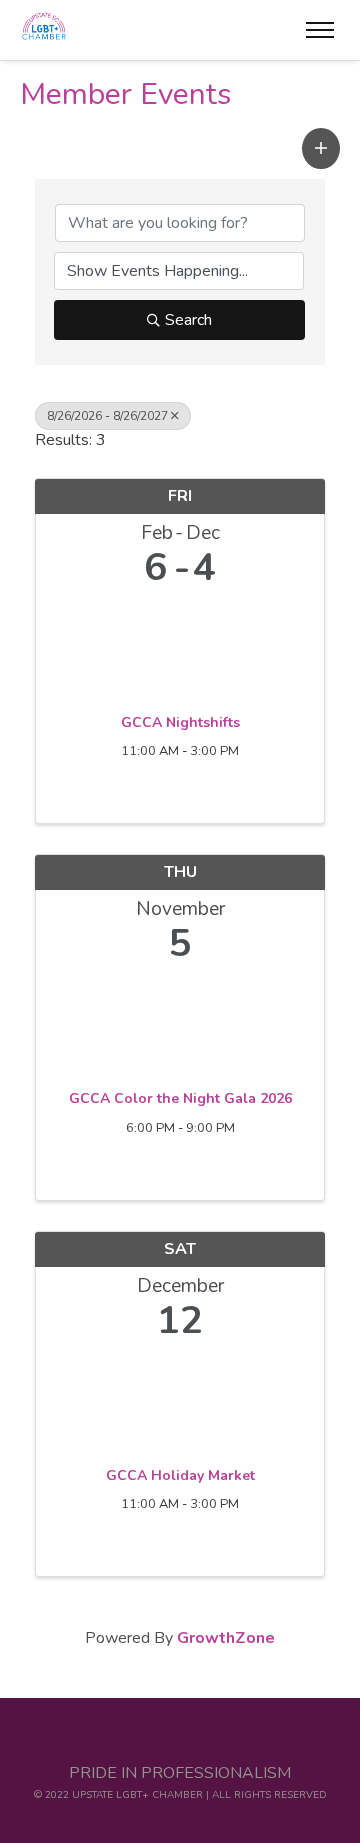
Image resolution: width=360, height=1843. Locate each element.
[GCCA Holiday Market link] (180, 1399)
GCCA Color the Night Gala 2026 (180, 1099)
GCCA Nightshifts (180, 723)
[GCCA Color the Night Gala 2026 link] (180, 1022)
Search (188, 320)
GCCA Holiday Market (180, 1476)
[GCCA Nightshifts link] (180, 646)
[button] (321, 148)
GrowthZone (226, 1638)
